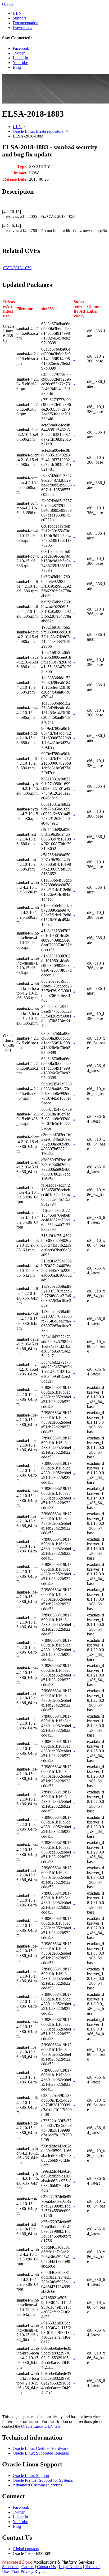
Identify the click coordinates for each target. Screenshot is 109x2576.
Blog (17, 67)
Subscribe (10, 2567)
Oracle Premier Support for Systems (43, 2480)
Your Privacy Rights (28, 2571)
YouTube (20, 63)
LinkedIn (20, 58)
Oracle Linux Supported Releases (41, 2453)
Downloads (22, 28)
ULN (17, 13)
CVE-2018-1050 (17, 268)
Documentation (26, 23)
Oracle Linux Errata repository (39, 131)
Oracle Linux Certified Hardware (40, 2448)
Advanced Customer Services (37, 2485)
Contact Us (46, 2567)
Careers (28, 2567)
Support (19, 18)
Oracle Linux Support (31, 2476)
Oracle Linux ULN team (42, 2426)
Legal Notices (70, 2567)
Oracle (8, 4)
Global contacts (26, 2549)
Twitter (19, 53)
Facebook (21, 48)
